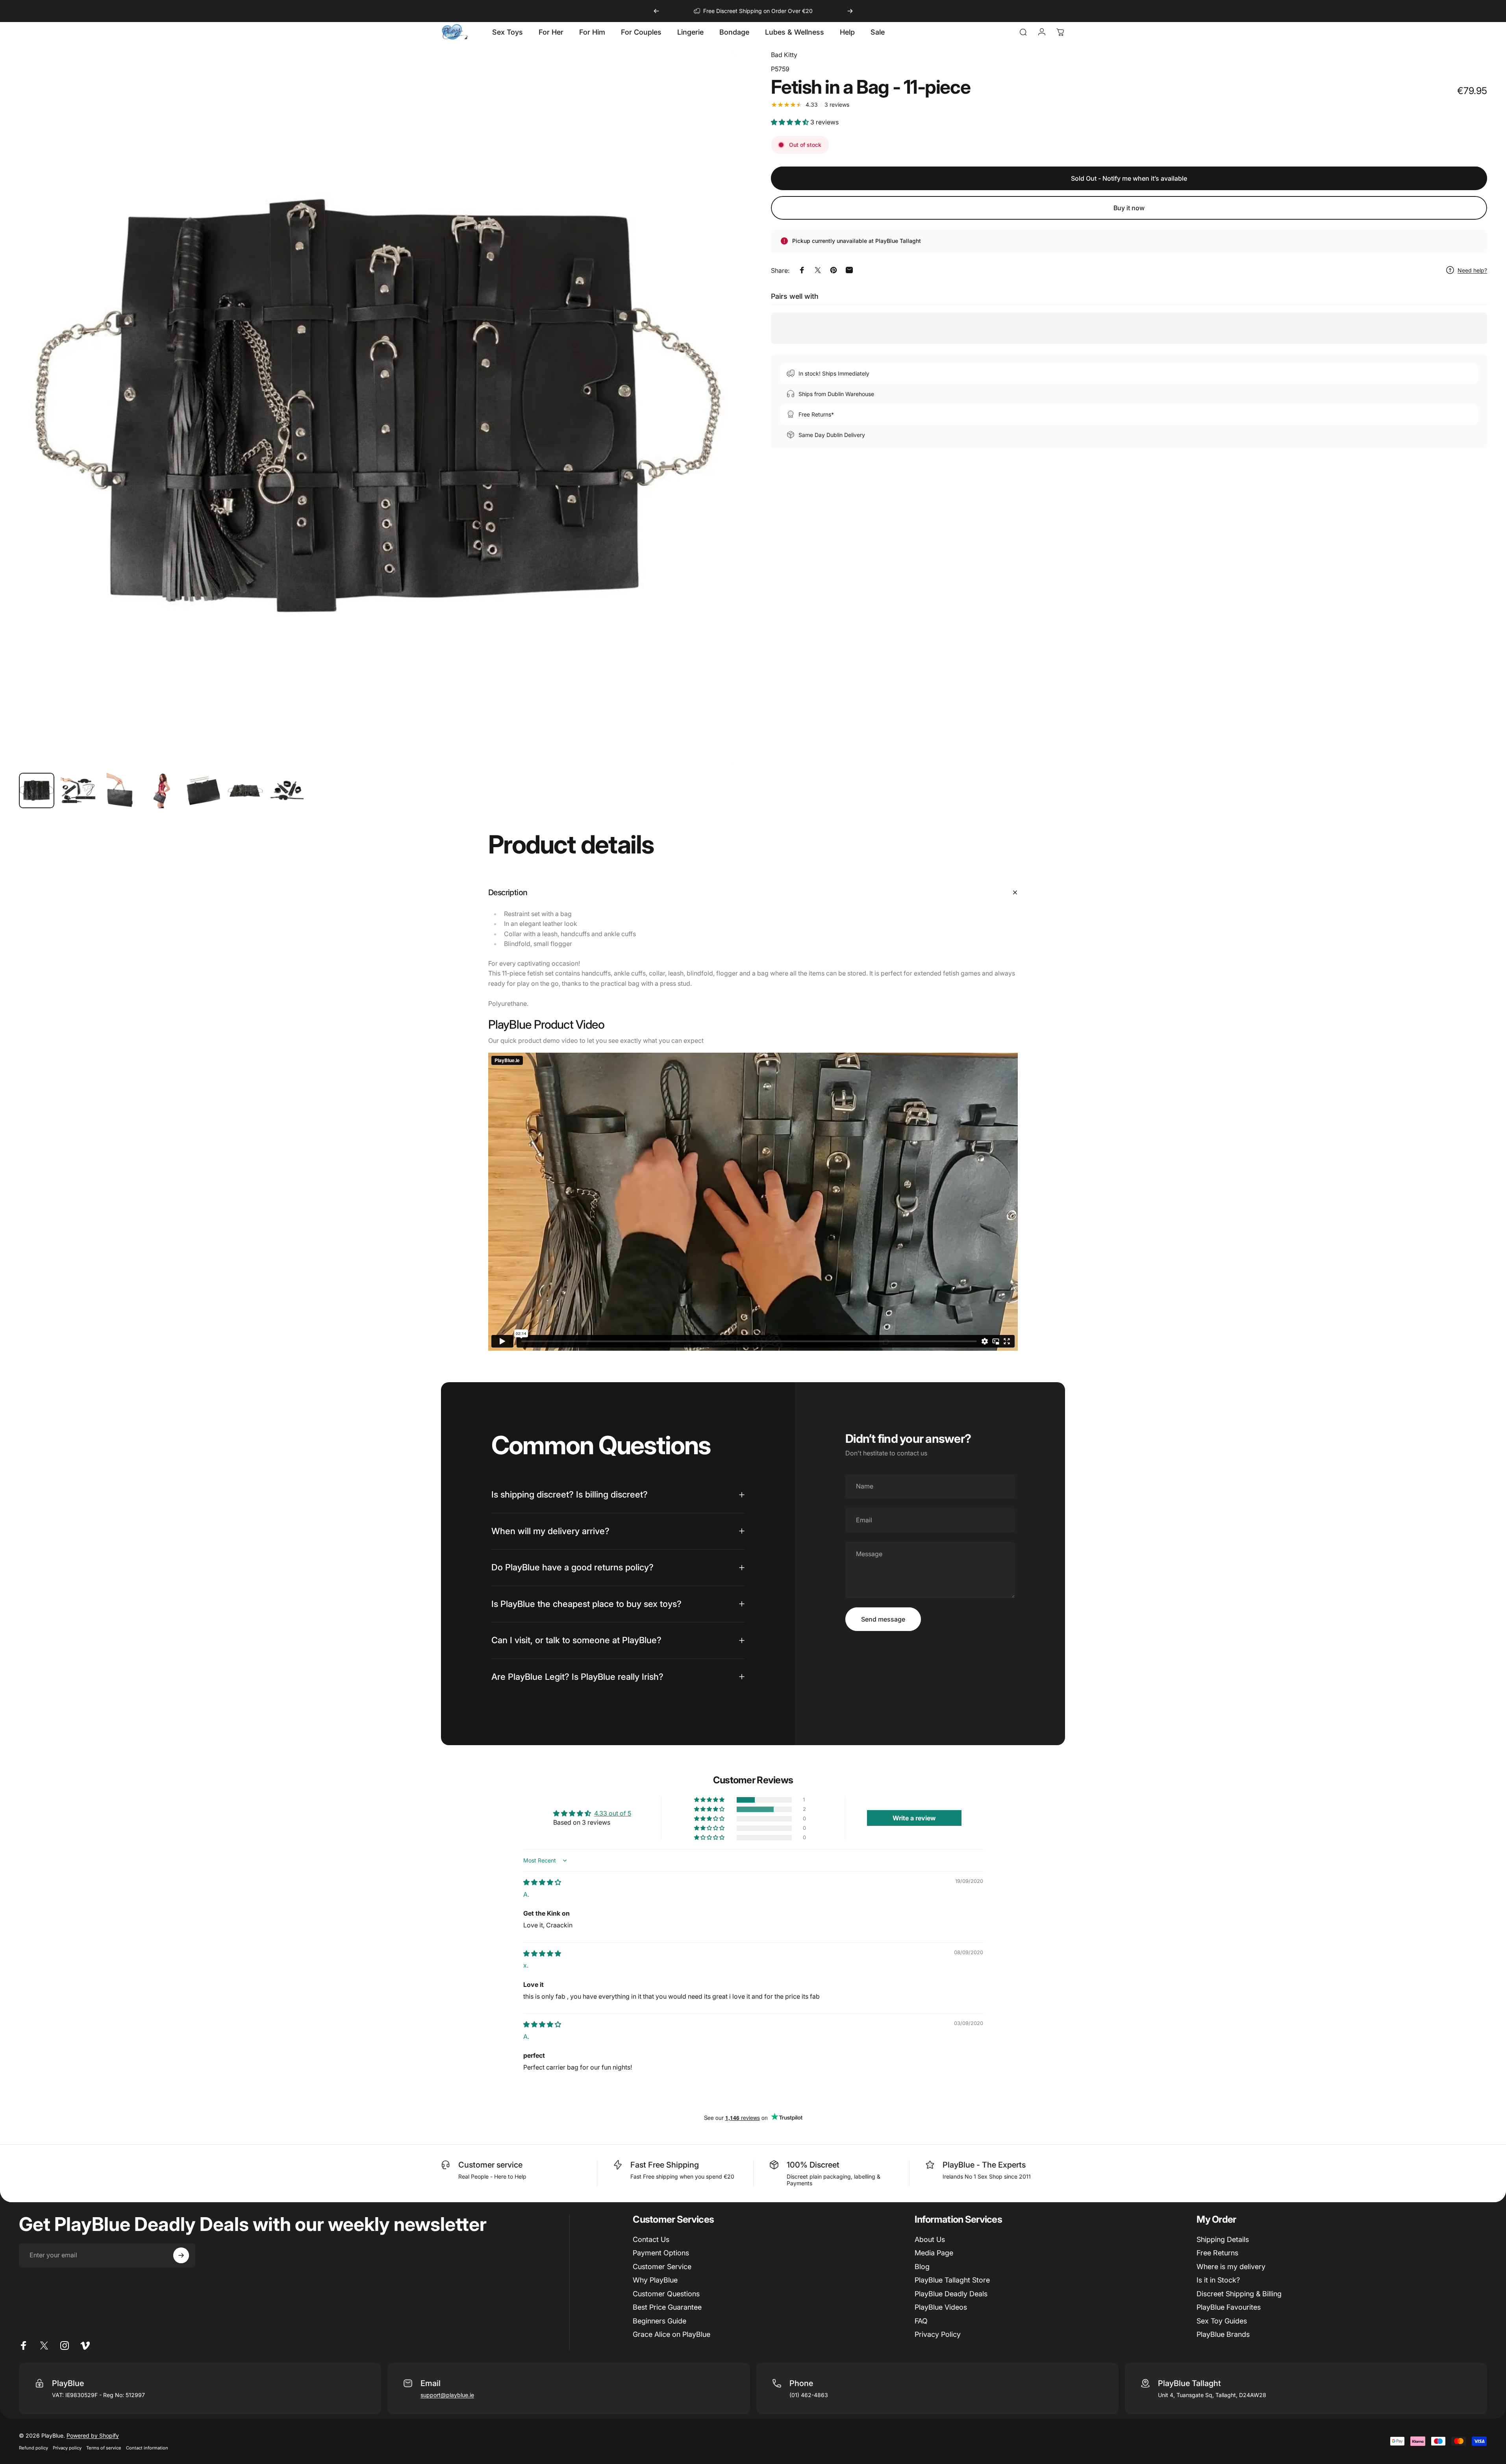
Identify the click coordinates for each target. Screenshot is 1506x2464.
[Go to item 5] (204, 790)
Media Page (934, 2253)
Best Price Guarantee (667, 2307)
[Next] (850, 11)
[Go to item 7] (287, 790)
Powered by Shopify (93, 2435)
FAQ (921, 2321)
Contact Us (651, 2239)
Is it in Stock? (1218, 2280)
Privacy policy (67, 2448)
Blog (922, 2267)
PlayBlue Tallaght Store (952, 2280)
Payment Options (661, 2253)
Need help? (1472, 270)
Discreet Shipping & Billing (1239, 2294)
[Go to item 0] (37, 790)
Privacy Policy (938, 2334)
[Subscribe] (181, 2255)
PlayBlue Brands (1223, 2334)
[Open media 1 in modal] (377, 408)
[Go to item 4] (162, 790)
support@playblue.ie (447, 2395)
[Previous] (656, 11)
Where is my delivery (1231, 2267)
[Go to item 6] (245, 790)
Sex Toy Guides (1222, 2321)
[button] (791, 122)
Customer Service (662, 2267)
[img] (542, 1882)
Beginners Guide (659, 2321)
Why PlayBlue (655, 2280)
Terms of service (104, 2448)
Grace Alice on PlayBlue (671, 2334)
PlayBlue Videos (941, 2307)
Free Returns (1217, 2253)
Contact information (147, 2448)
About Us (930, 2239)
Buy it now (1129, 208)
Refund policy (33, 2448)
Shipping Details (1223, 2239)
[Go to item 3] (120, 790)
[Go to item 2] (78, 790)
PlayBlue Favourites (1229, 2307)
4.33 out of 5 (613, 1813)
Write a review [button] (914, 1818)
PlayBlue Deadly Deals (951, 2294)
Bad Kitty (784, 55)
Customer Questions (666, 2294)
